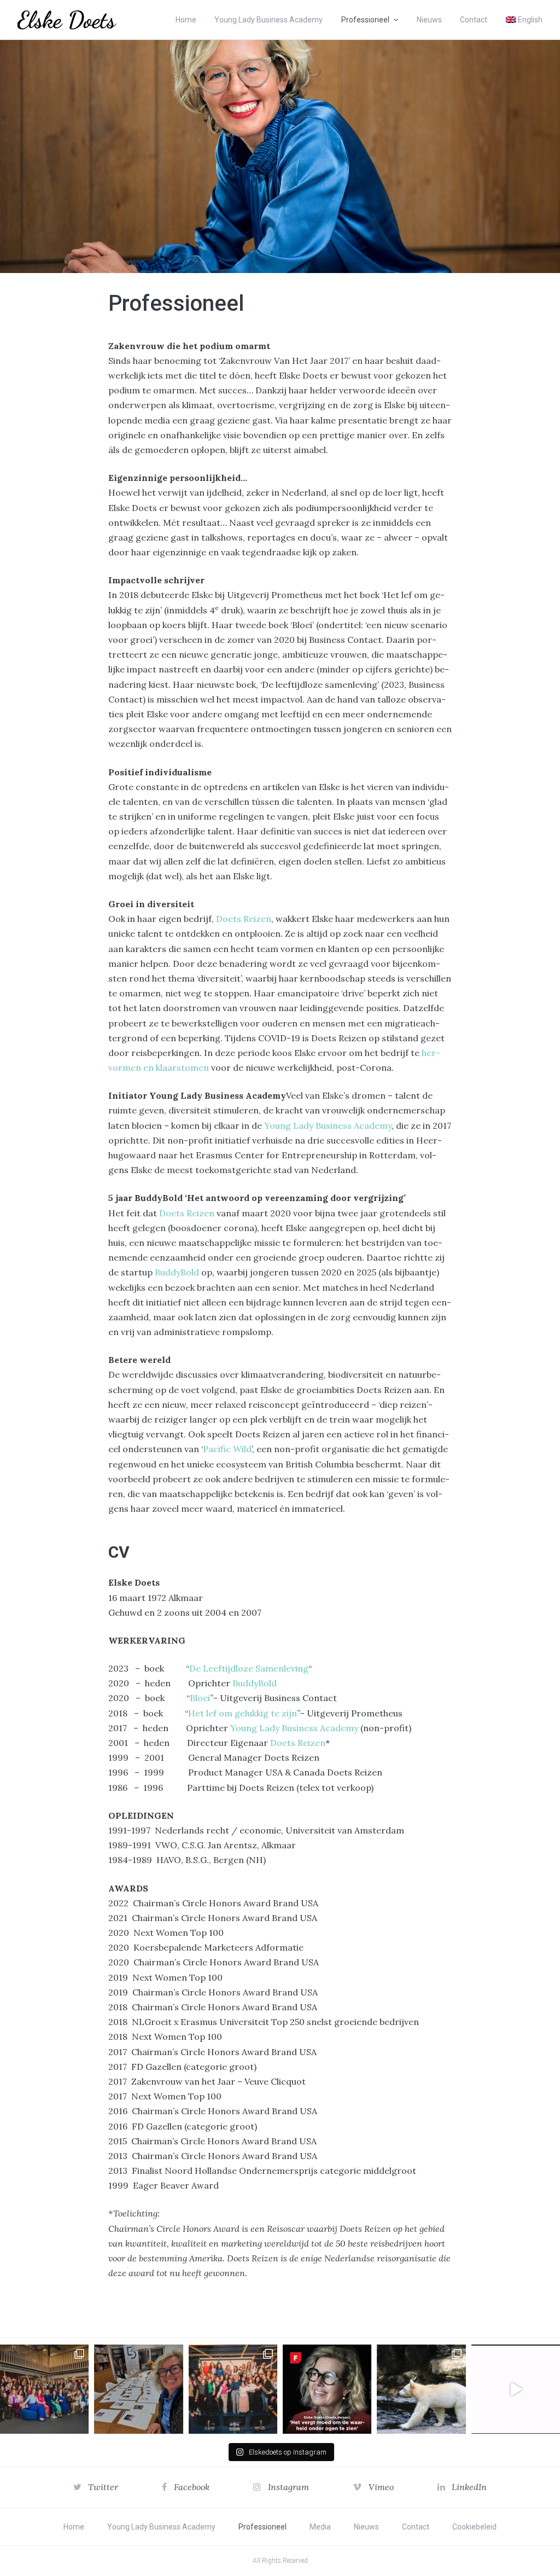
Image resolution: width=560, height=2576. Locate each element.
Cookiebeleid (474, 2527)
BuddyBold (177, 1272)
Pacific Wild (227, 1449)
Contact (474, 20)
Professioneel (365, 20)
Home (186, 20)
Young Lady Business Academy (269, 20)
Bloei (200, 1698)
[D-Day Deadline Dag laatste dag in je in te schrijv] (516, 2389)
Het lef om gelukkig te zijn (243, 1713)
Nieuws (429, 20)
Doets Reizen (244, 919)
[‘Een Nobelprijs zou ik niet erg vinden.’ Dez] (233, 2389)
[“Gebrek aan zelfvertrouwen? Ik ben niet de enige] (44, 2389)
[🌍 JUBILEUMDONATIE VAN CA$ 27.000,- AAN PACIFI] (421, 2389)
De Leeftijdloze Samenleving (249, 1668)
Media (320, 2527)
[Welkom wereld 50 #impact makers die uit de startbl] (138, 2389)
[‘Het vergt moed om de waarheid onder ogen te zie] (327, 2389)
